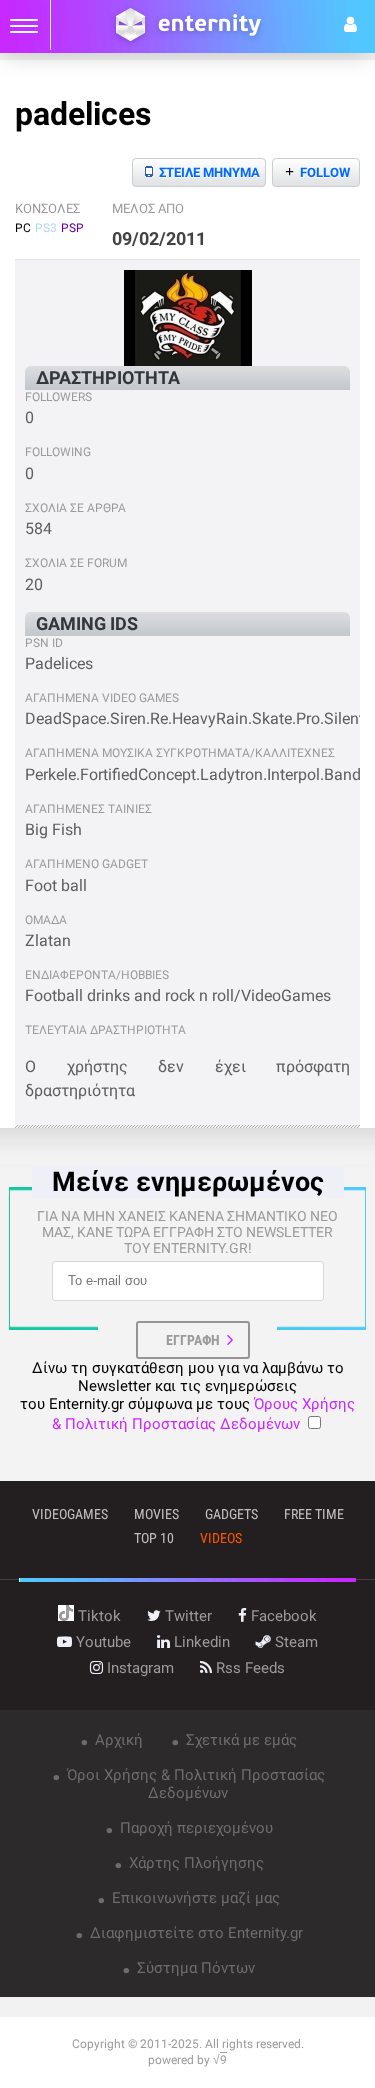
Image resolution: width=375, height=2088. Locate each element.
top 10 (154, 1538)
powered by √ (187, 2060)
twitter (186, 1616)
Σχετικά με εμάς (239, 1740)
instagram (138, 1668)
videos (221, 1538)
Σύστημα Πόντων (194, 1968)
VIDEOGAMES (70, 1514)
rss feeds (248, 1668)
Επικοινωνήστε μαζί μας (194, 1898)
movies (156, 1514)
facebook (282, 1616)
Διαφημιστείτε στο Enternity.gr (194, 1933)
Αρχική (117, 1740)
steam (294, 1642)
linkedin (200, 1642)
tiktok (97, 1616)
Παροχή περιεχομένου (194, 1828)
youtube (101, 1642)
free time (314, 1514)
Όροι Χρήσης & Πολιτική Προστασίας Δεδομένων (194, 1784)
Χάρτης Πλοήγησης (194, 1863)
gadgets (231, 1514)
